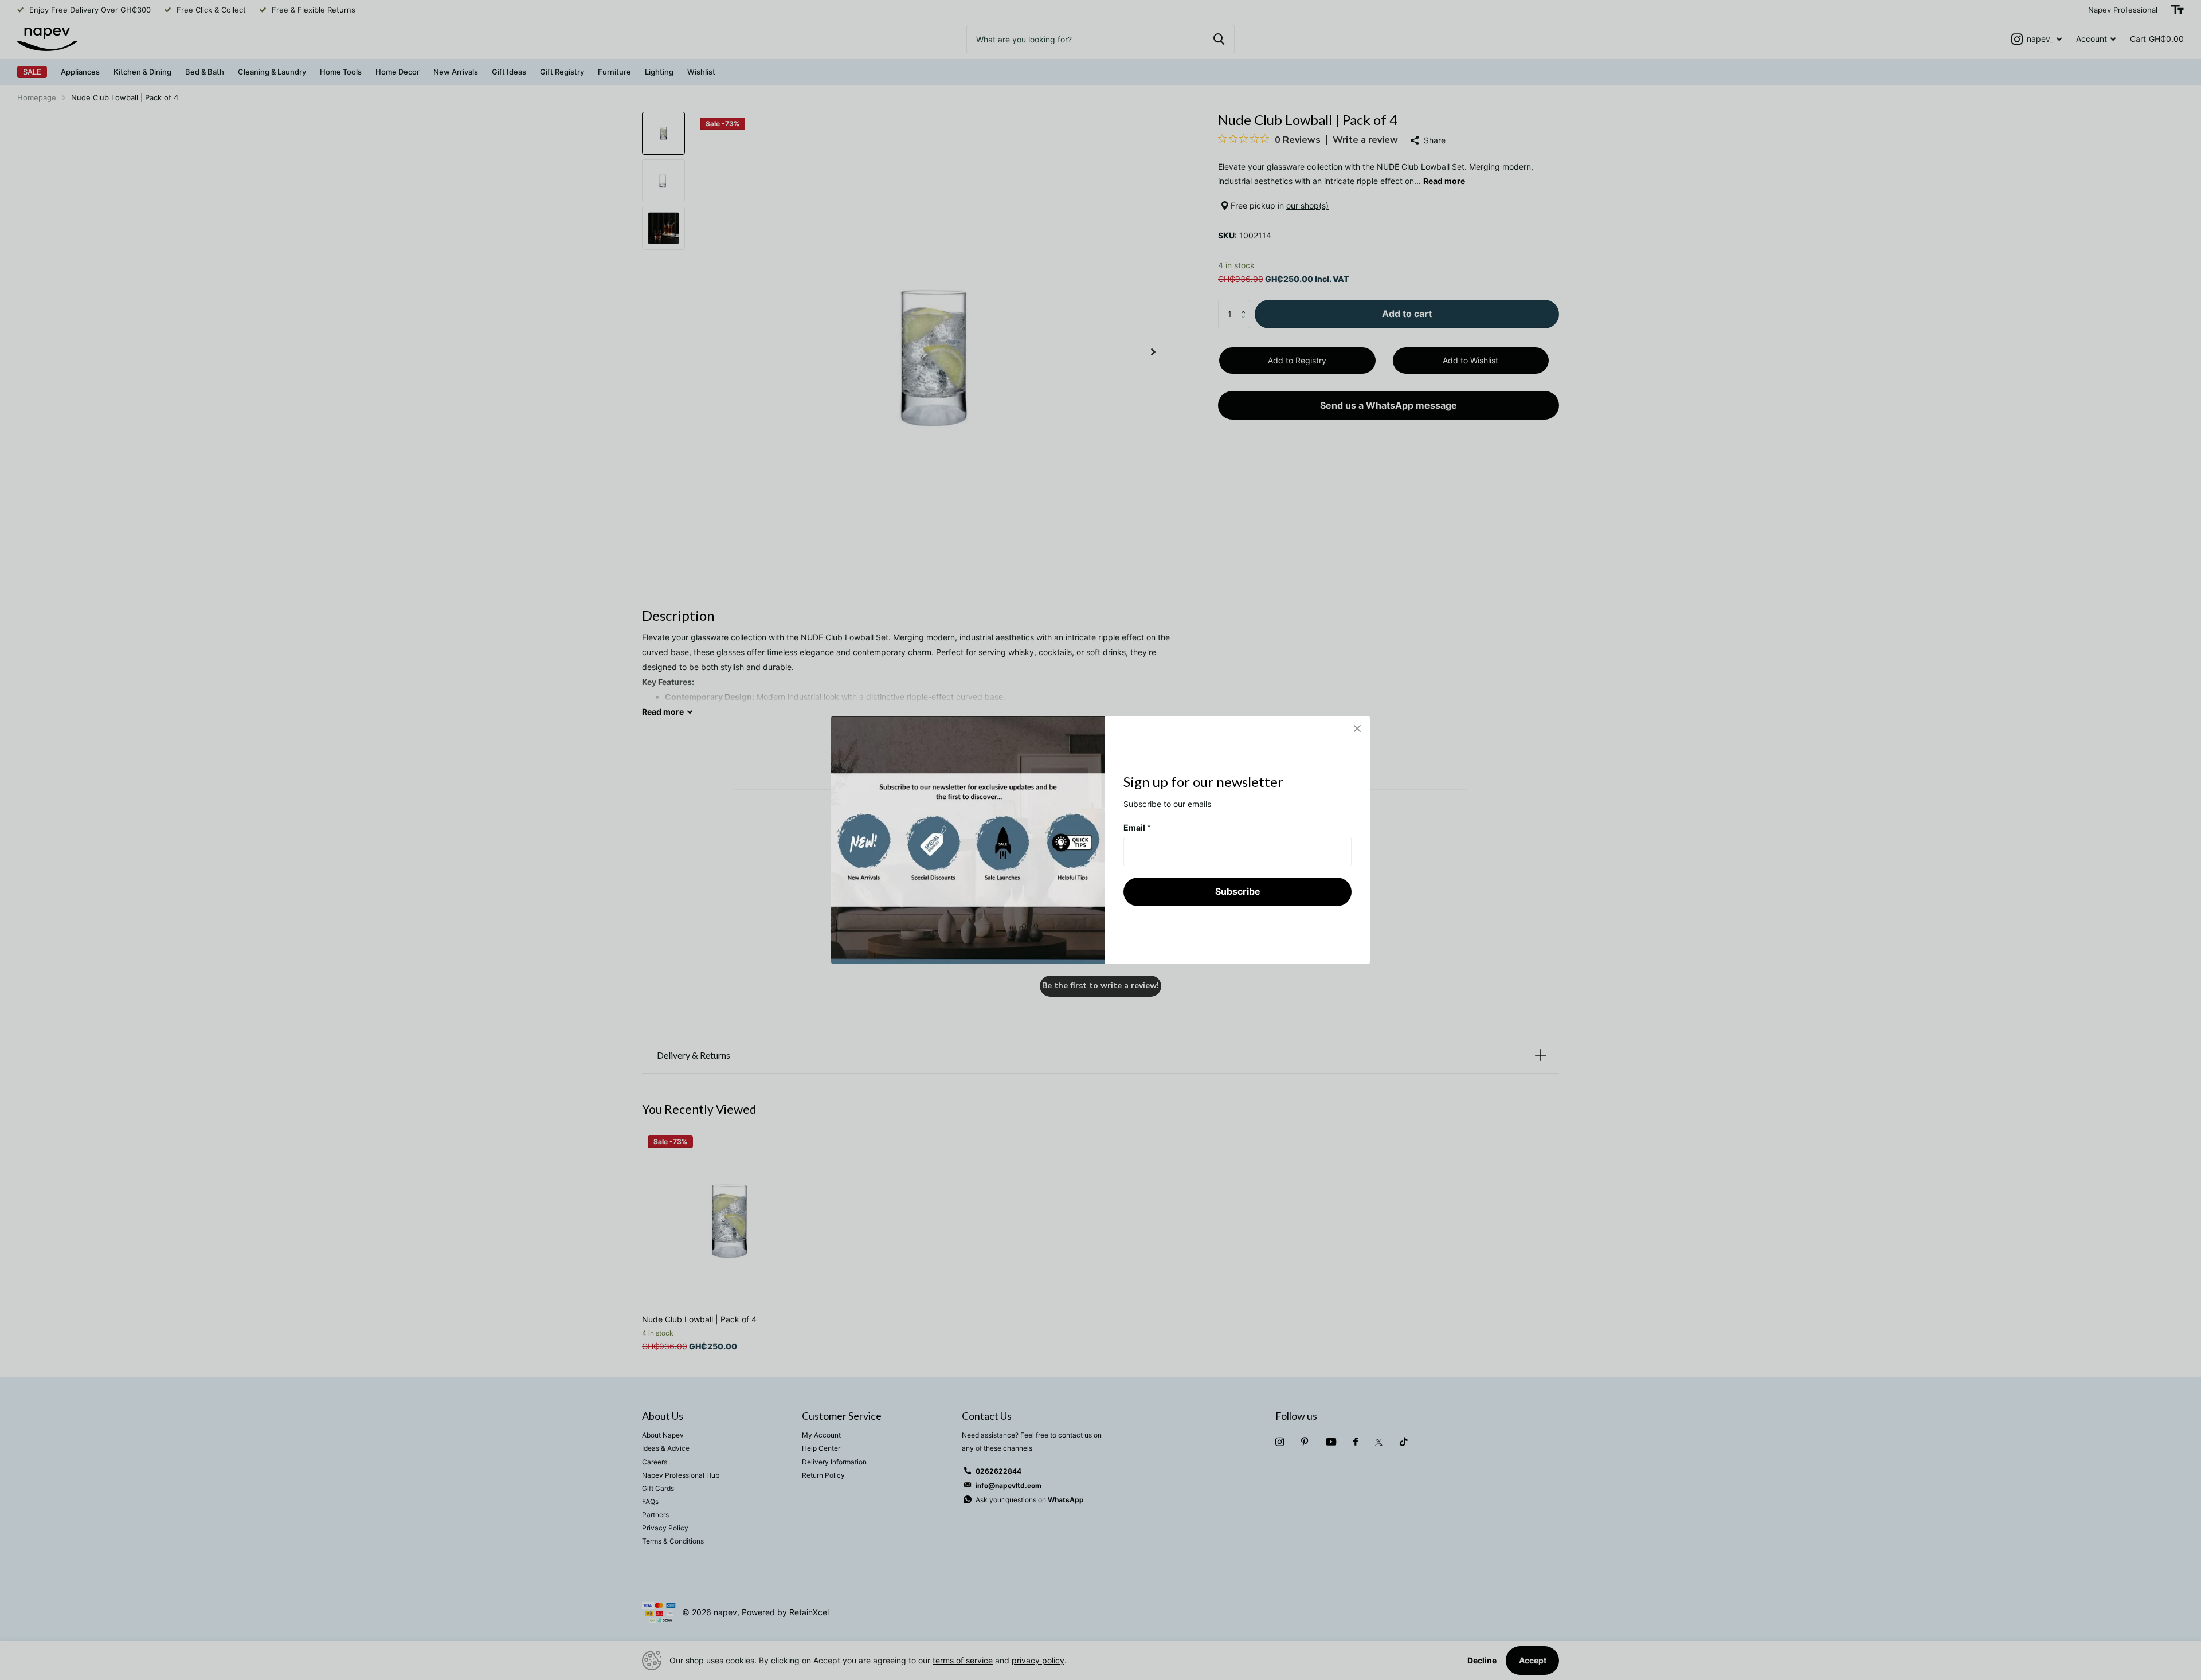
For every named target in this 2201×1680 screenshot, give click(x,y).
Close (1357, 729)
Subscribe (1238, 891)
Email (1137, 827)
